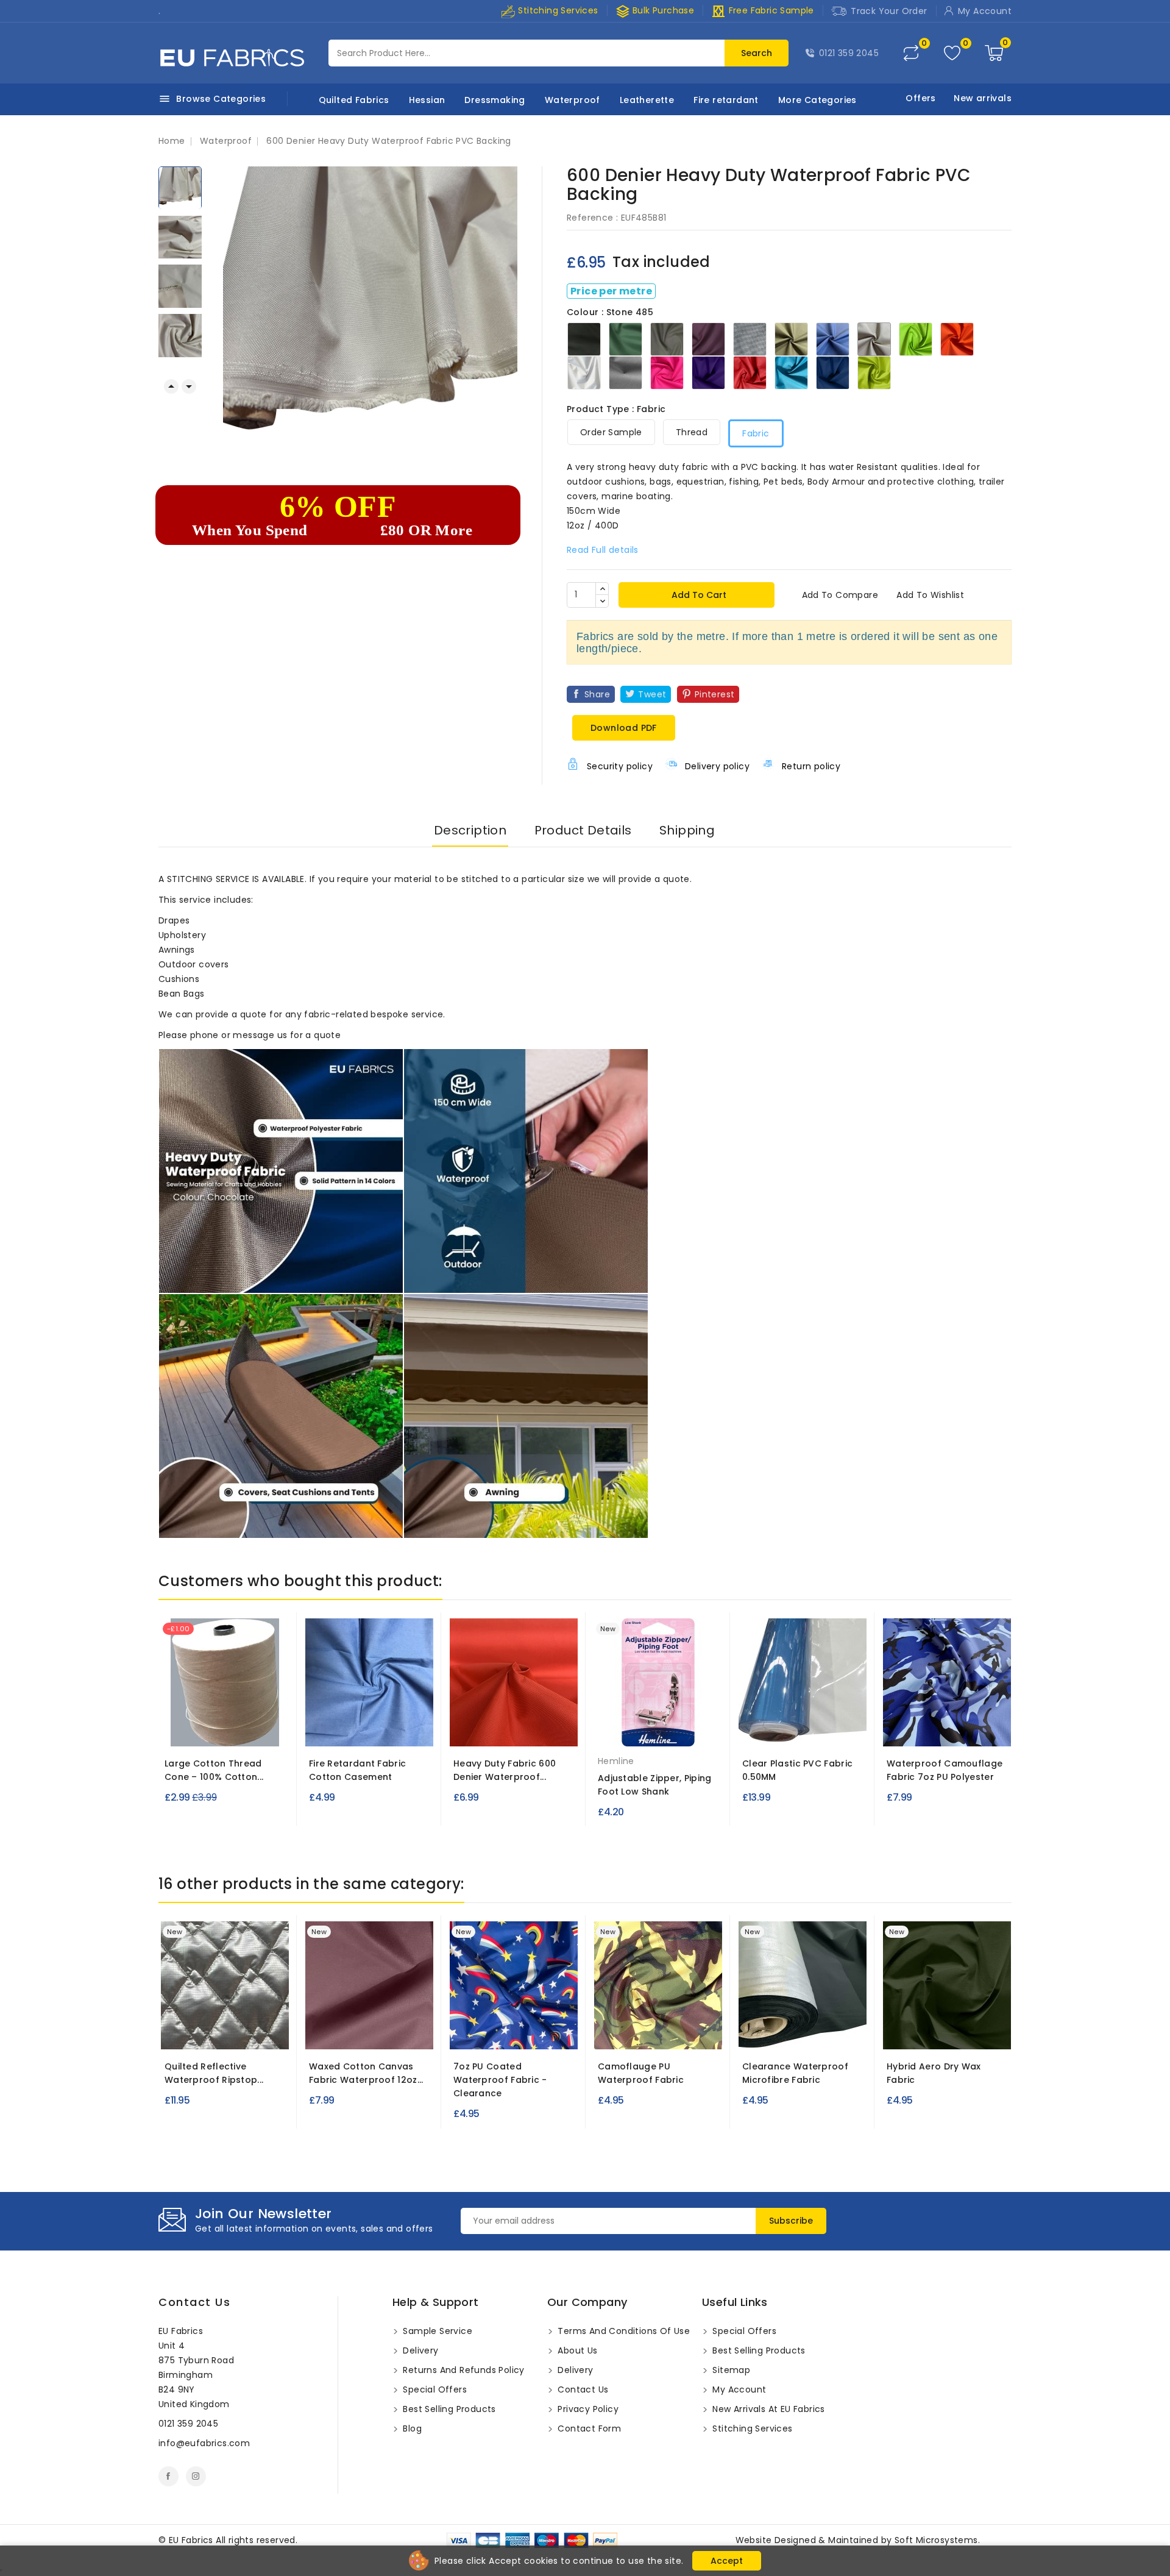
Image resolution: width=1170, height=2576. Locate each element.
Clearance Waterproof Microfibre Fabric (795, 2073)
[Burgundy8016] (369, 2032)
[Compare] (911, 53)
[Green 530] (947, 1729)
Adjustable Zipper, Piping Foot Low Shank (655, 1785)
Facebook (168, 2476)
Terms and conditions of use (622, 2331)
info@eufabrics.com (204, 2443)
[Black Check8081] (539, 2032)
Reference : (592, 218)
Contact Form (588, 2428)
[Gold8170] (236, 2032)
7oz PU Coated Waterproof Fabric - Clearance (500, 2080)
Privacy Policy (587, 2409)
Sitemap (730, 2370)
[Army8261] (947, 2032)
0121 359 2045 (849, 53)
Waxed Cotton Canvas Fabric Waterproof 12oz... (366, 2073)
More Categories (817, 100)
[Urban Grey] (924, 1729)
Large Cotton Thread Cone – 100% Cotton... (214, 1770)
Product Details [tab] (583, 830)
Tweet (652, 694)
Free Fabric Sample (763, 11)
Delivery (420, 2350)
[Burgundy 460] (540, 1729)
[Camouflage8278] (658, 2032)
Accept (727, 2561)
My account (738, 2389)
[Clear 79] (803, 1729)
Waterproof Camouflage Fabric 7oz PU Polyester (945, 1770)
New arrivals (983, 98)
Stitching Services (557, 10)
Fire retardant (726, 100)
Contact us (194, 2302)
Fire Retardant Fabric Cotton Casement (357, 1770)
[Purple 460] (517, 1729)
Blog (411, 2428)
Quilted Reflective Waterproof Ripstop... (214, 2073)
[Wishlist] (952, 53)
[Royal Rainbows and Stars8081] (473, 2032)
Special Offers (434, 2389)
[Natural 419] (225, 1729)
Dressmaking (495, 100)
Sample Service (436, 2331)
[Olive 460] (495, 1729)
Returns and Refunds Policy (463, 2370)
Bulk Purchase (655, 11)
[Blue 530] (969, 1729)
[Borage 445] (371, 1729)
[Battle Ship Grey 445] (327, 1729)
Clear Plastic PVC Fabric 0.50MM (797, 1770)
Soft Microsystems (936, 2540)
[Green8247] (803, 2032)
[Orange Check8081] (495, 2032)
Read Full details (603, 550)
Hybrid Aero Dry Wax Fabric (934, 2073)
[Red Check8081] (517, 2032)
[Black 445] (349, 1729)
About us (576, 2350)
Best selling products (448, 2409)
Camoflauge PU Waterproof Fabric (641, 2073)
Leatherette (647, 100)
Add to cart (698, 595)
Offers (920, 98)
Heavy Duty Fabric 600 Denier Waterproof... (505, 1770)
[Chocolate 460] (473, 1729)
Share (597, 694)
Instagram (196, 2476)
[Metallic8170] (213, 2032)
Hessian (427, 100)
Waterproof (573, 100)
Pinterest (715, 694)
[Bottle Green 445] (394, 1729)
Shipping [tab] (687, 830)
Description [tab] (470, 830)
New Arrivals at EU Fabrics (768, 2409)
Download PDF (624, 728)
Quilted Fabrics (354, 100)
